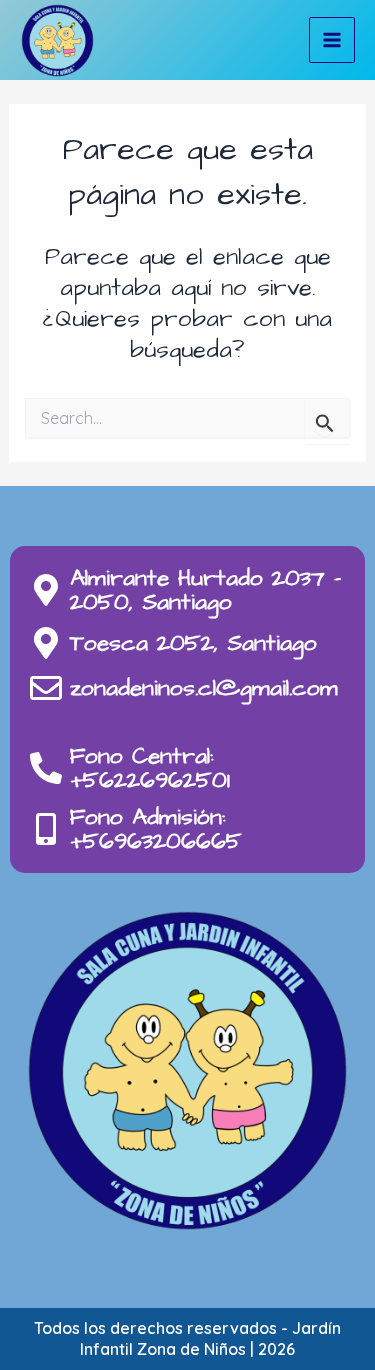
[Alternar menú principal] (332, 40)
